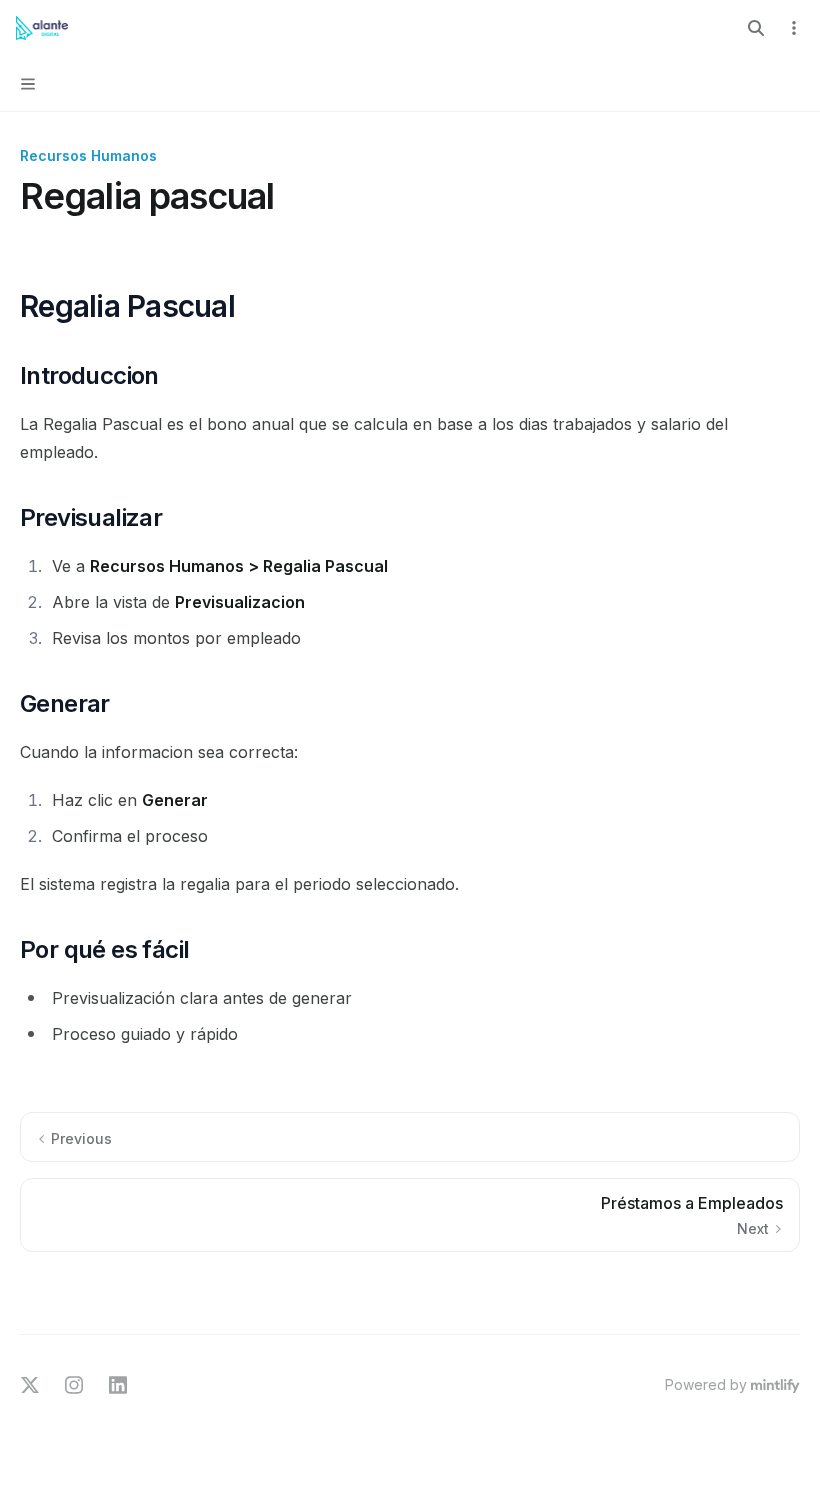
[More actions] (794, 28)
